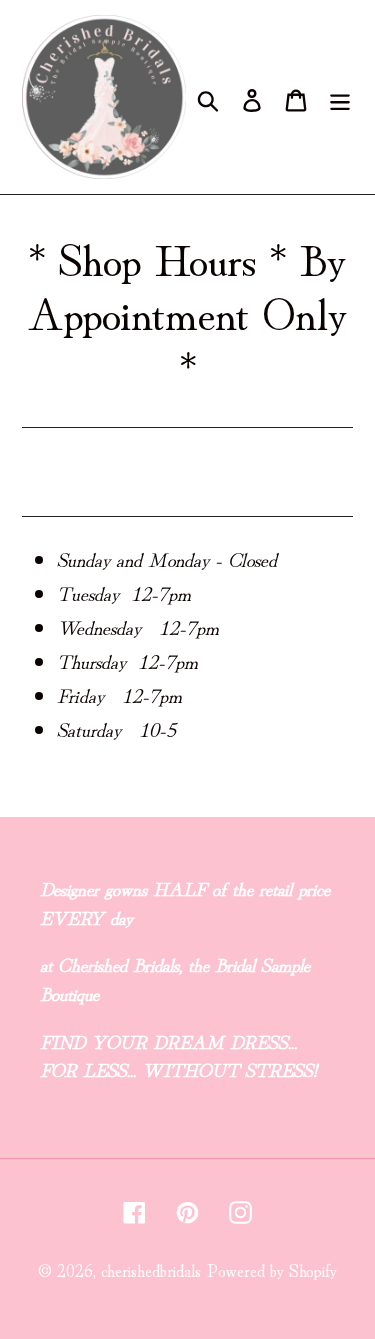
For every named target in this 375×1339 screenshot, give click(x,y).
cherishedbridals (151, 1269)
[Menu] (340, 97)
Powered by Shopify (272, 1269)
